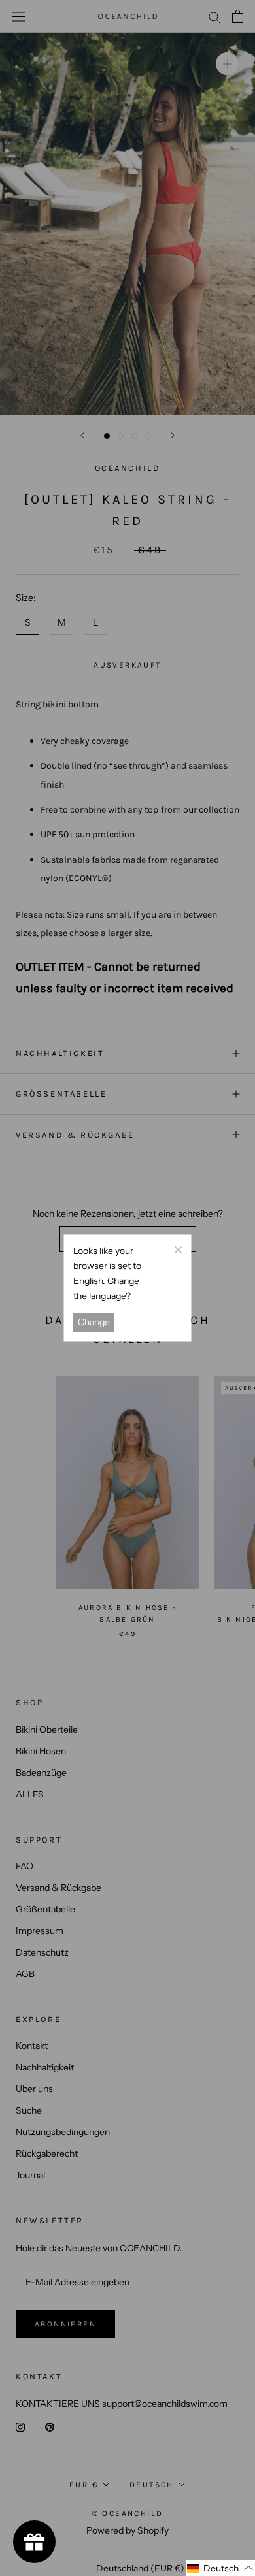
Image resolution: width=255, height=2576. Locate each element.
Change (94, 1323)
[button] (220, 2568)
